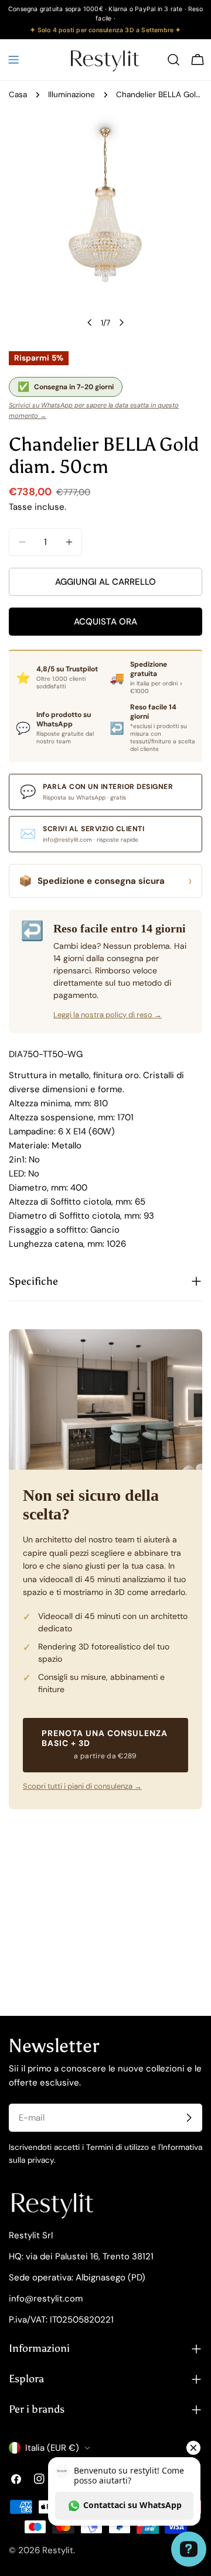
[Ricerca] (173, 60)
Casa (18, 95)
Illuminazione (72, 95)
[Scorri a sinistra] (90, 323)
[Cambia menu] (13, 60)
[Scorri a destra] (121, 323)
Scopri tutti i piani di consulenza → (82, 1786)
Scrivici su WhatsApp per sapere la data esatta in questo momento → (94, 410)
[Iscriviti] (189, 2118)
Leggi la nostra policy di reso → (108, 1015)
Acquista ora (105, 622)
